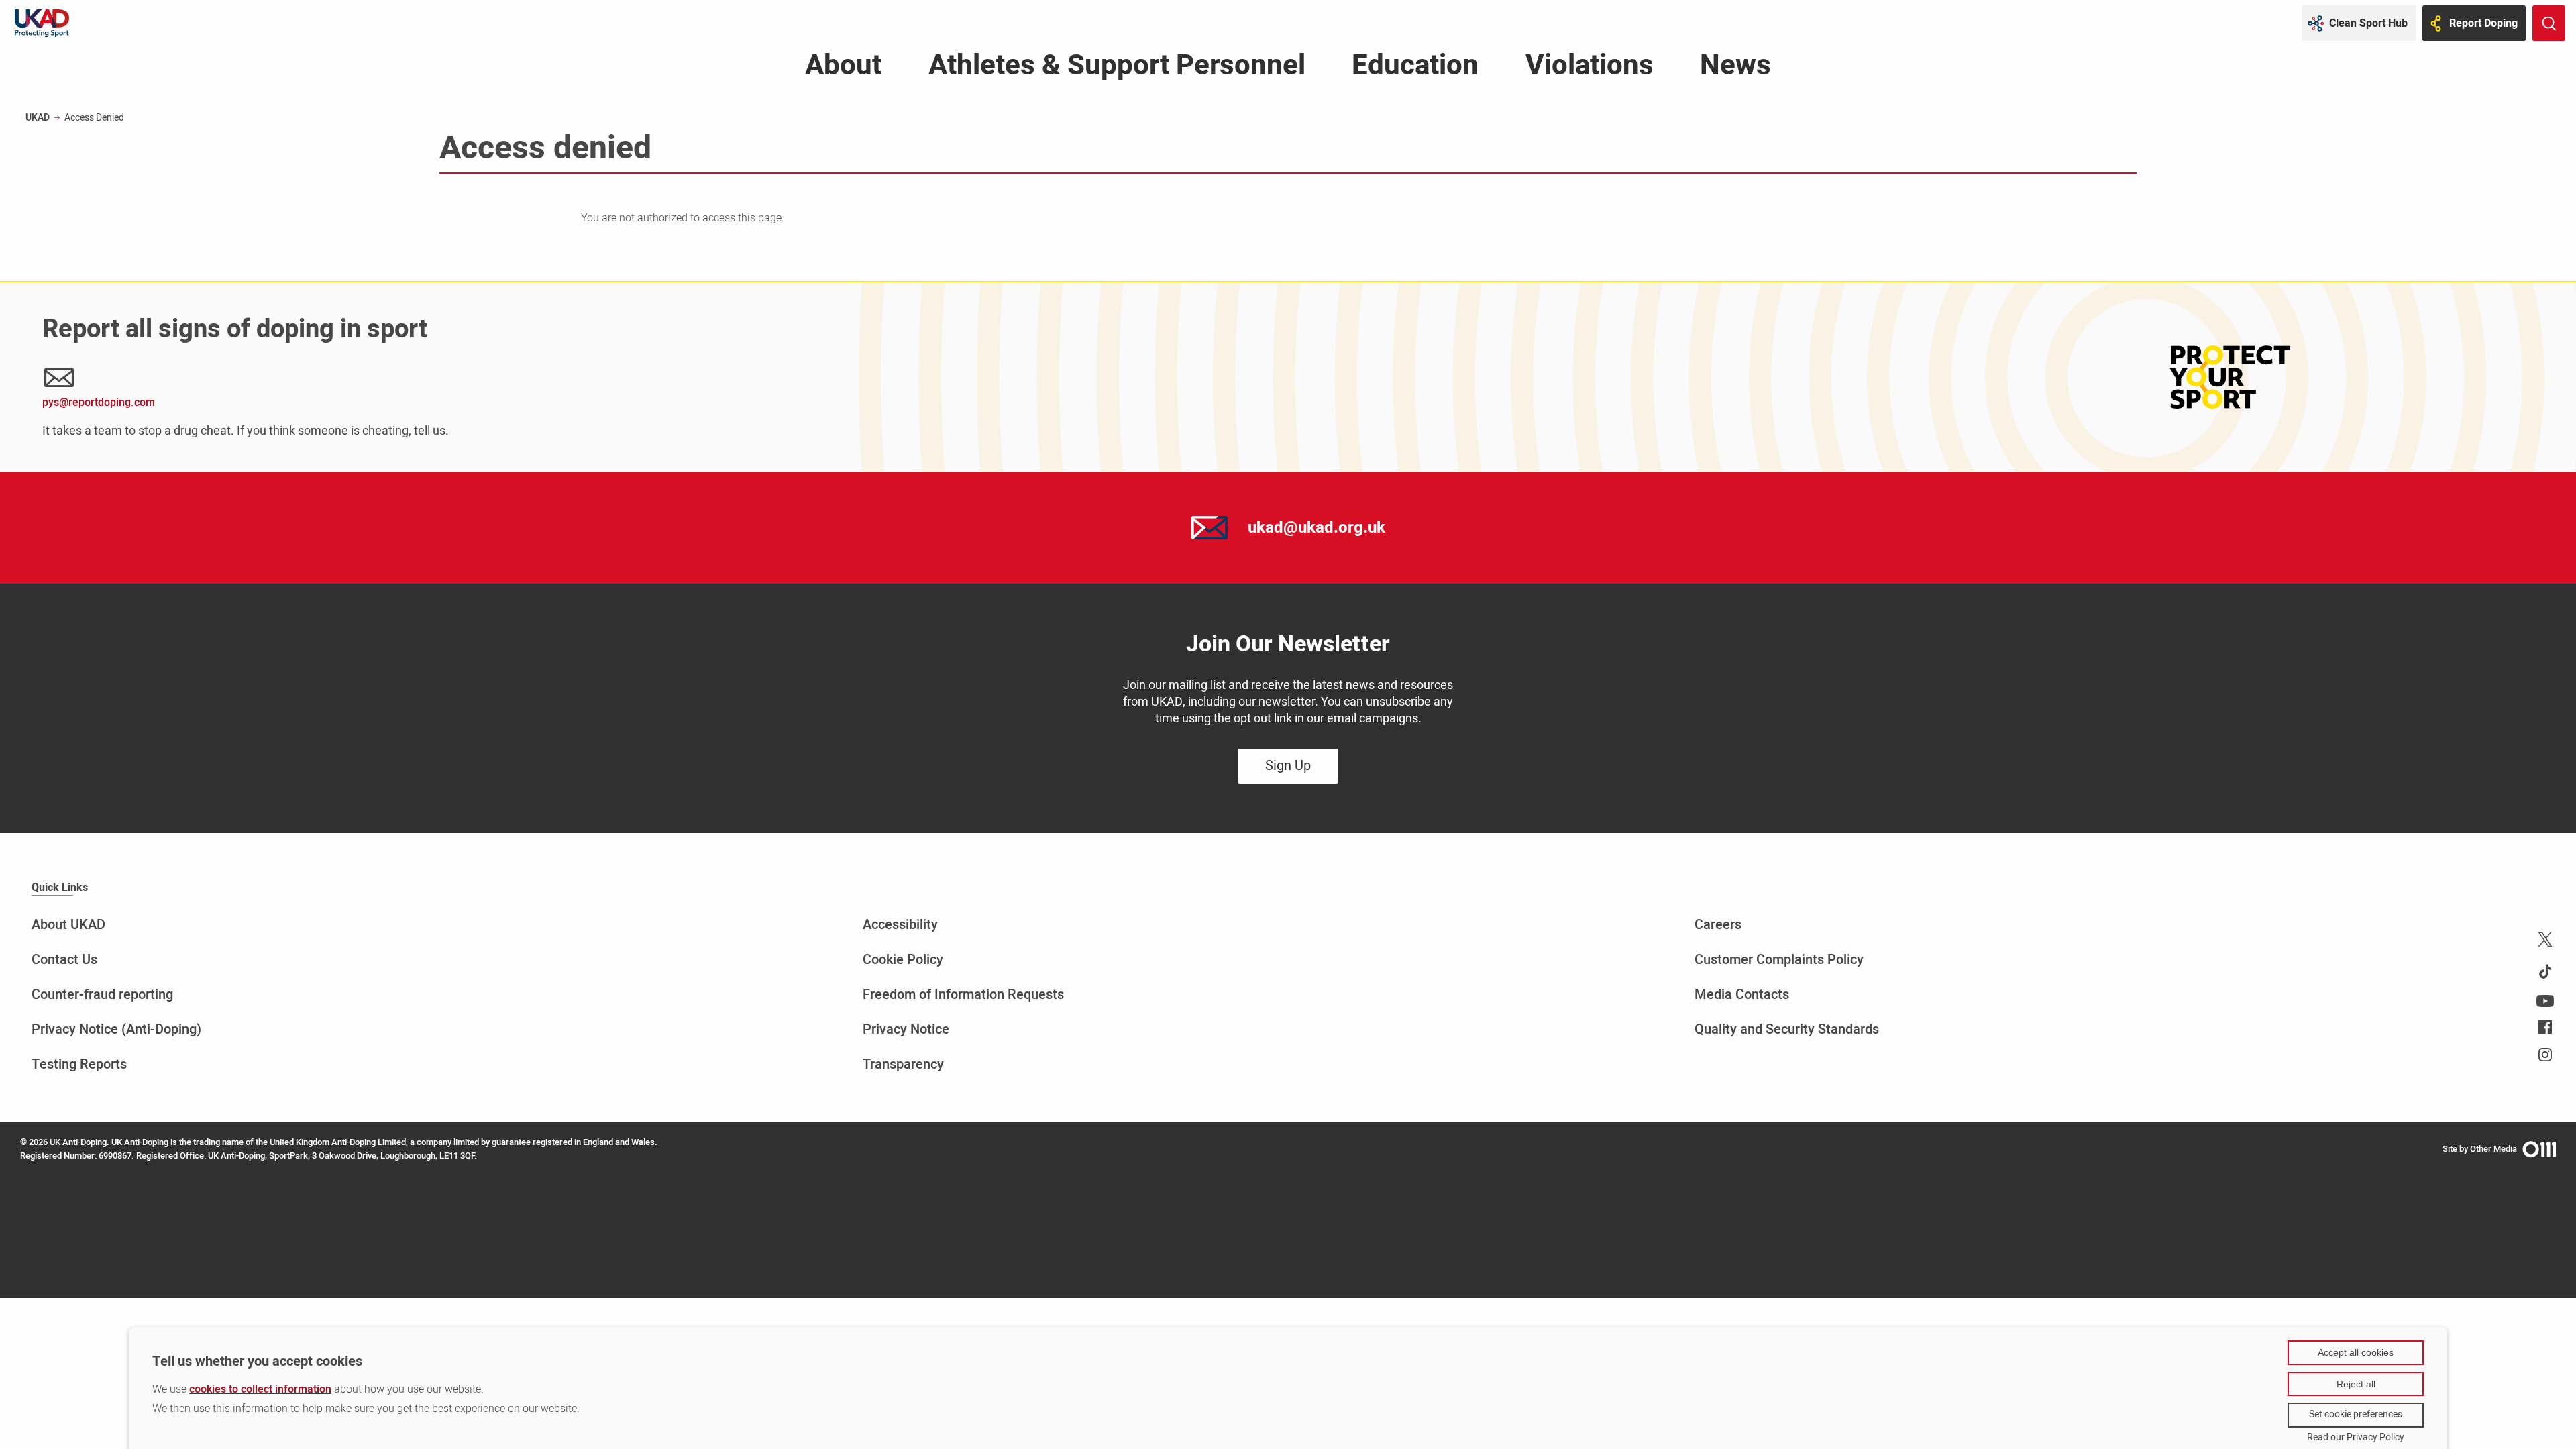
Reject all (2356, 1384)
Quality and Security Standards (1787, 1029)
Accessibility (900, 925)
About (843, 69)
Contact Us (64, 960)
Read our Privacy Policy (2356, 1438)
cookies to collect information (260, 1389)
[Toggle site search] (2549, 23)
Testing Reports (79, 1064)
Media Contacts (1742, 995)
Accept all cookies (2356, 1352)
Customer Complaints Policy (1779, 960)
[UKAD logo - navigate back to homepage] (42, 23)
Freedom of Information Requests (963, 995)
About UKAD (68, 925)
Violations (1590, 69)
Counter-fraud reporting (102, 995)
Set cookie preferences (2356, 1414)
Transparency (903, 1064)
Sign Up (1288, 766)
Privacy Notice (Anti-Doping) (116, 1029)
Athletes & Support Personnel (1117, 69)
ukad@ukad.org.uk (1317, 528)
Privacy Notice (906, 1029)
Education (1415, 69)
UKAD (38, 118)
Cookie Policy (903, 960)
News (1735, 69)
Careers (1718, 925)
